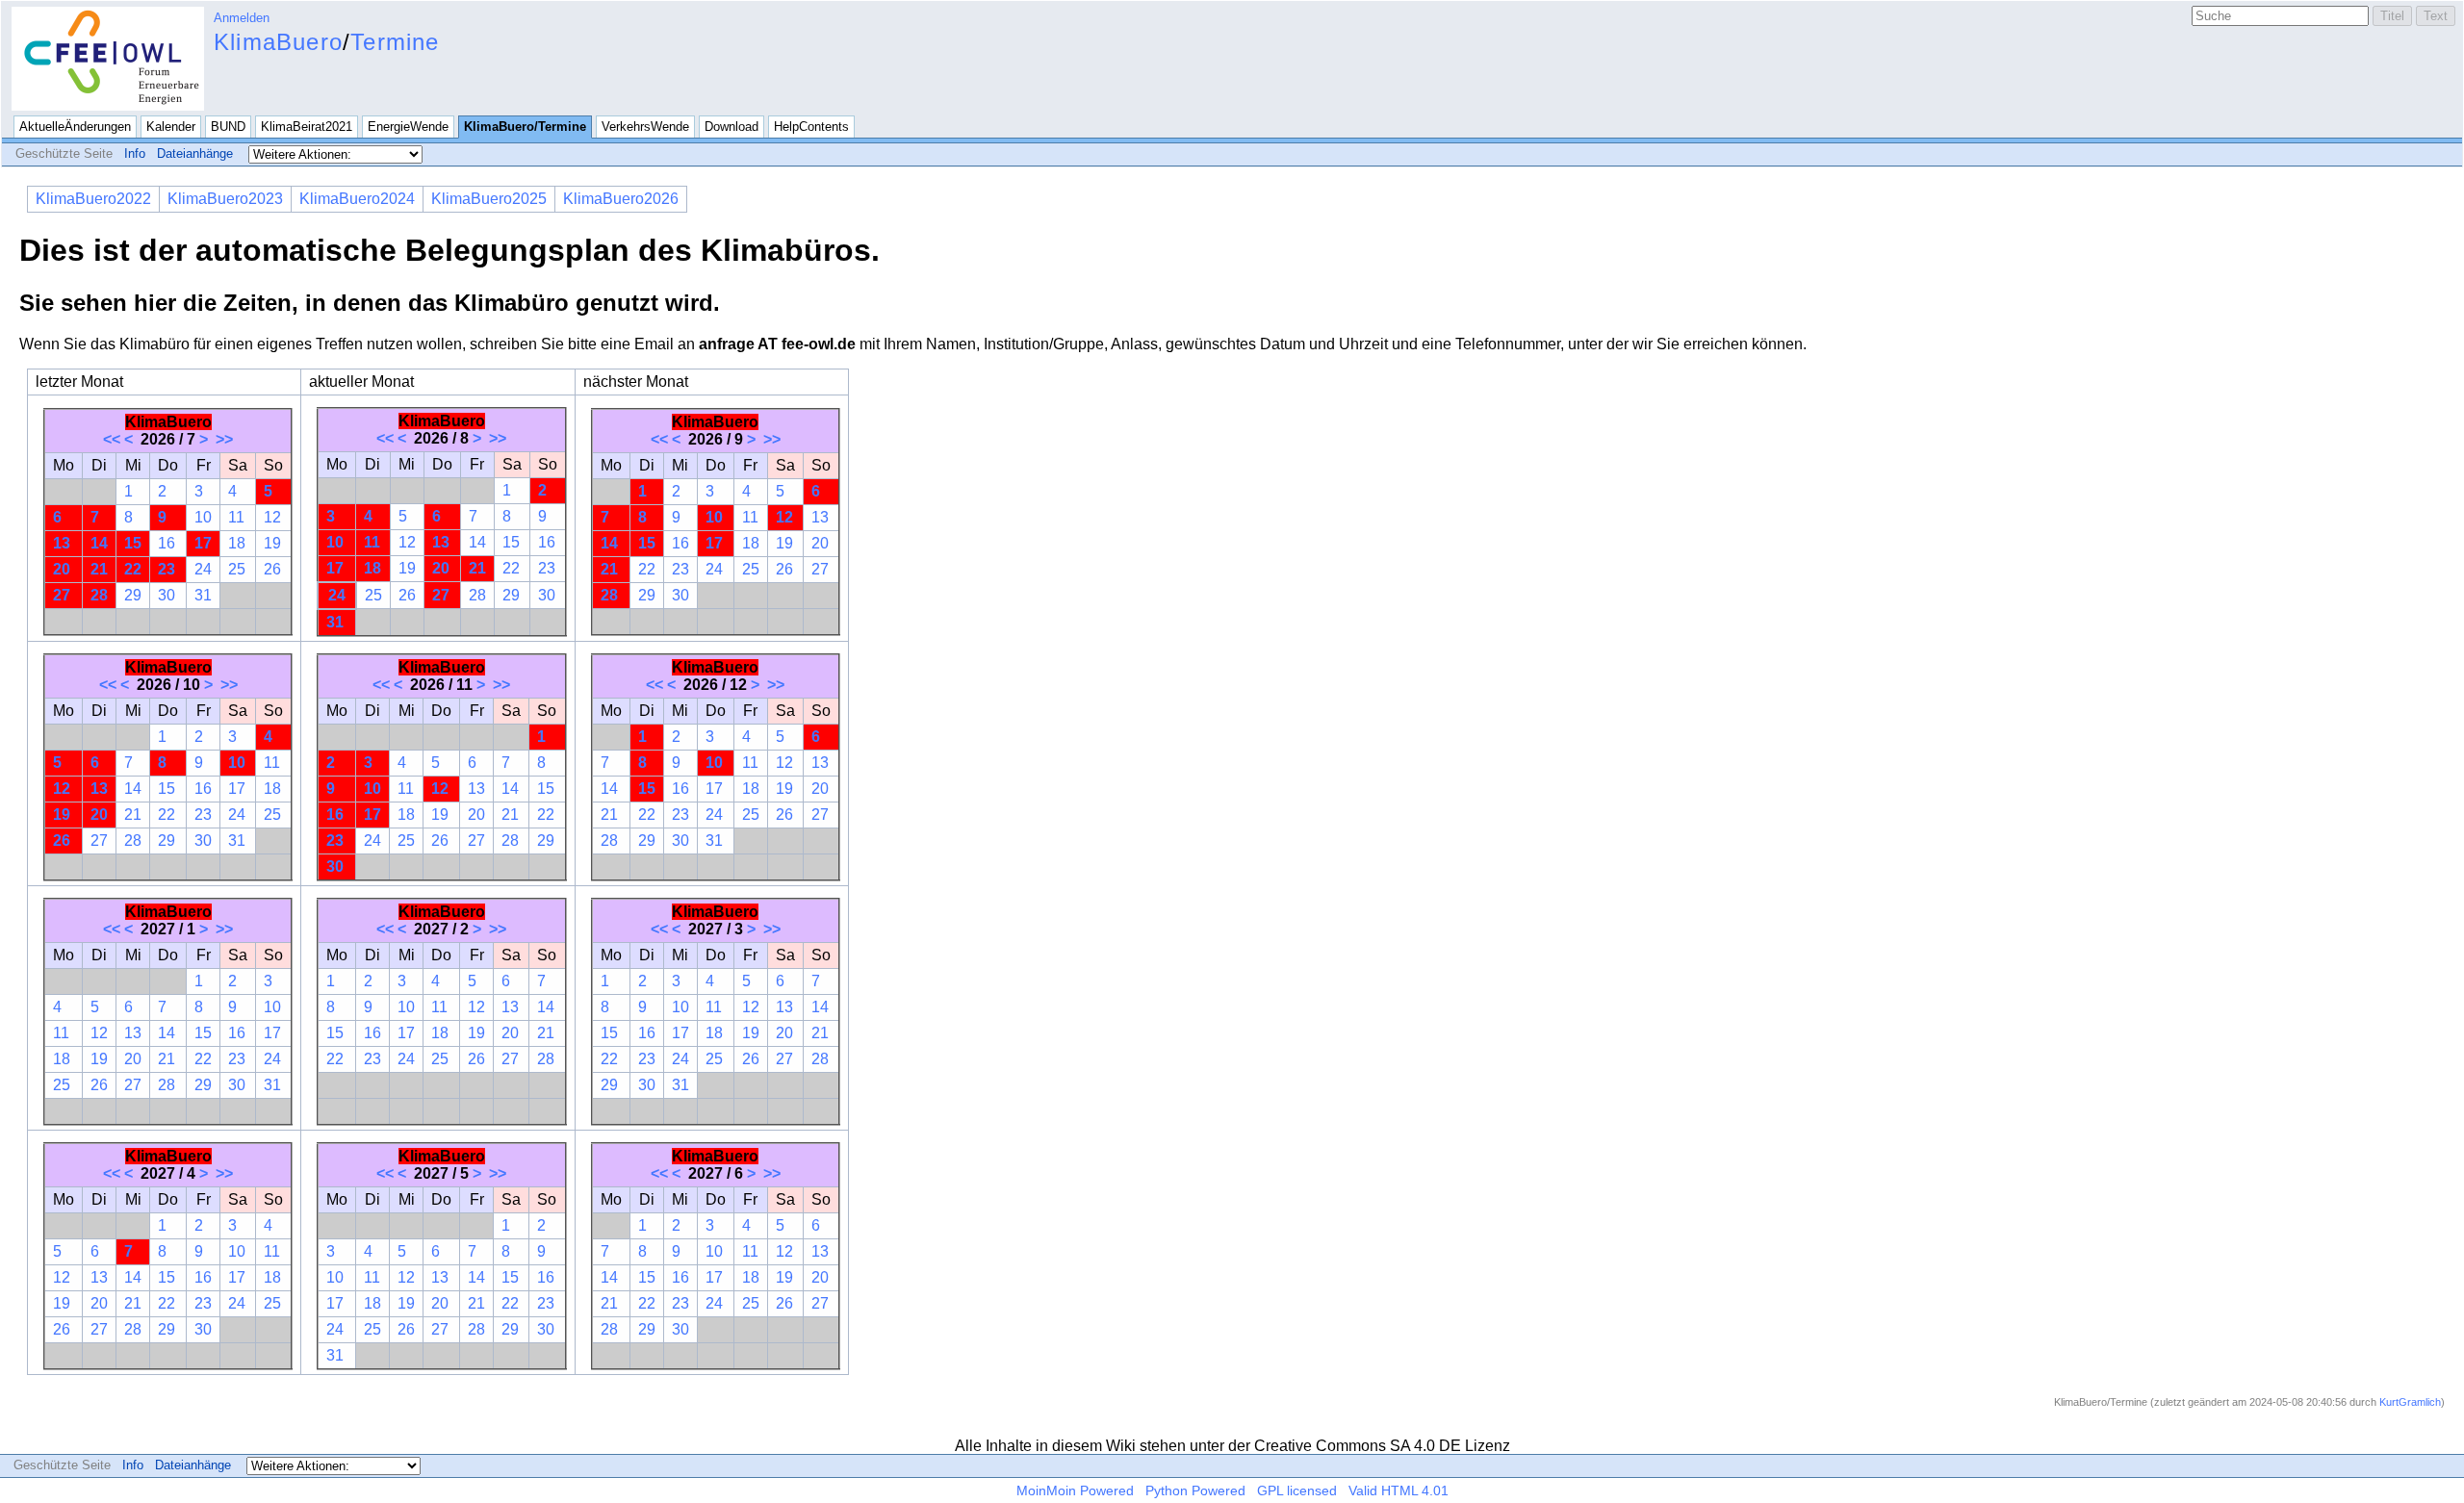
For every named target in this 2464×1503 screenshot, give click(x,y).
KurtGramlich (2410, 1402)
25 (237, 569)
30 (167, 595)
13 (62, 543)
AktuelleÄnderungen (75, 127)
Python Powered (1195, 1490)
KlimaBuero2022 (93, 199)
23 (167, 569)
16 (167, 543)
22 (133, 569)
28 (99, 595)
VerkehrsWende (645, 127)
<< (112, 439)
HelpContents (811, 127)
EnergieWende (408, 127)
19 (272, 543)
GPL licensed (1297, 1490)
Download (731, 127)
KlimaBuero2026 (621, 199)
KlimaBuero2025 (489, 199)
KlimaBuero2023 (225, 199)
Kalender (171, 127)
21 (99, 569)
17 (203, 543)
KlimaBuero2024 (357, 199)
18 (237, 543)
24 (203, 569)
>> (224, 439)
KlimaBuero (278, 42)
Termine (395, 42)
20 (62, 569)
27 (62, 595)
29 (133, 595)
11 (236, 517)
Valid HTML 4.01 (1399, 1490)
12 (272, 517)
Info (135, 153)
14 (99, 543)
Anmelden (242, 18)
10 (203, 517)
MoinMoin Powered (1075, 1490)
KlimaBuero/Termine (525, 127)
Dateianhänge (195, 153)
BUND (228, 127)
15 (133, 543)
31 (203, 595)
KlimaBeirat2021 (307, 127)
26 (272, 569)
